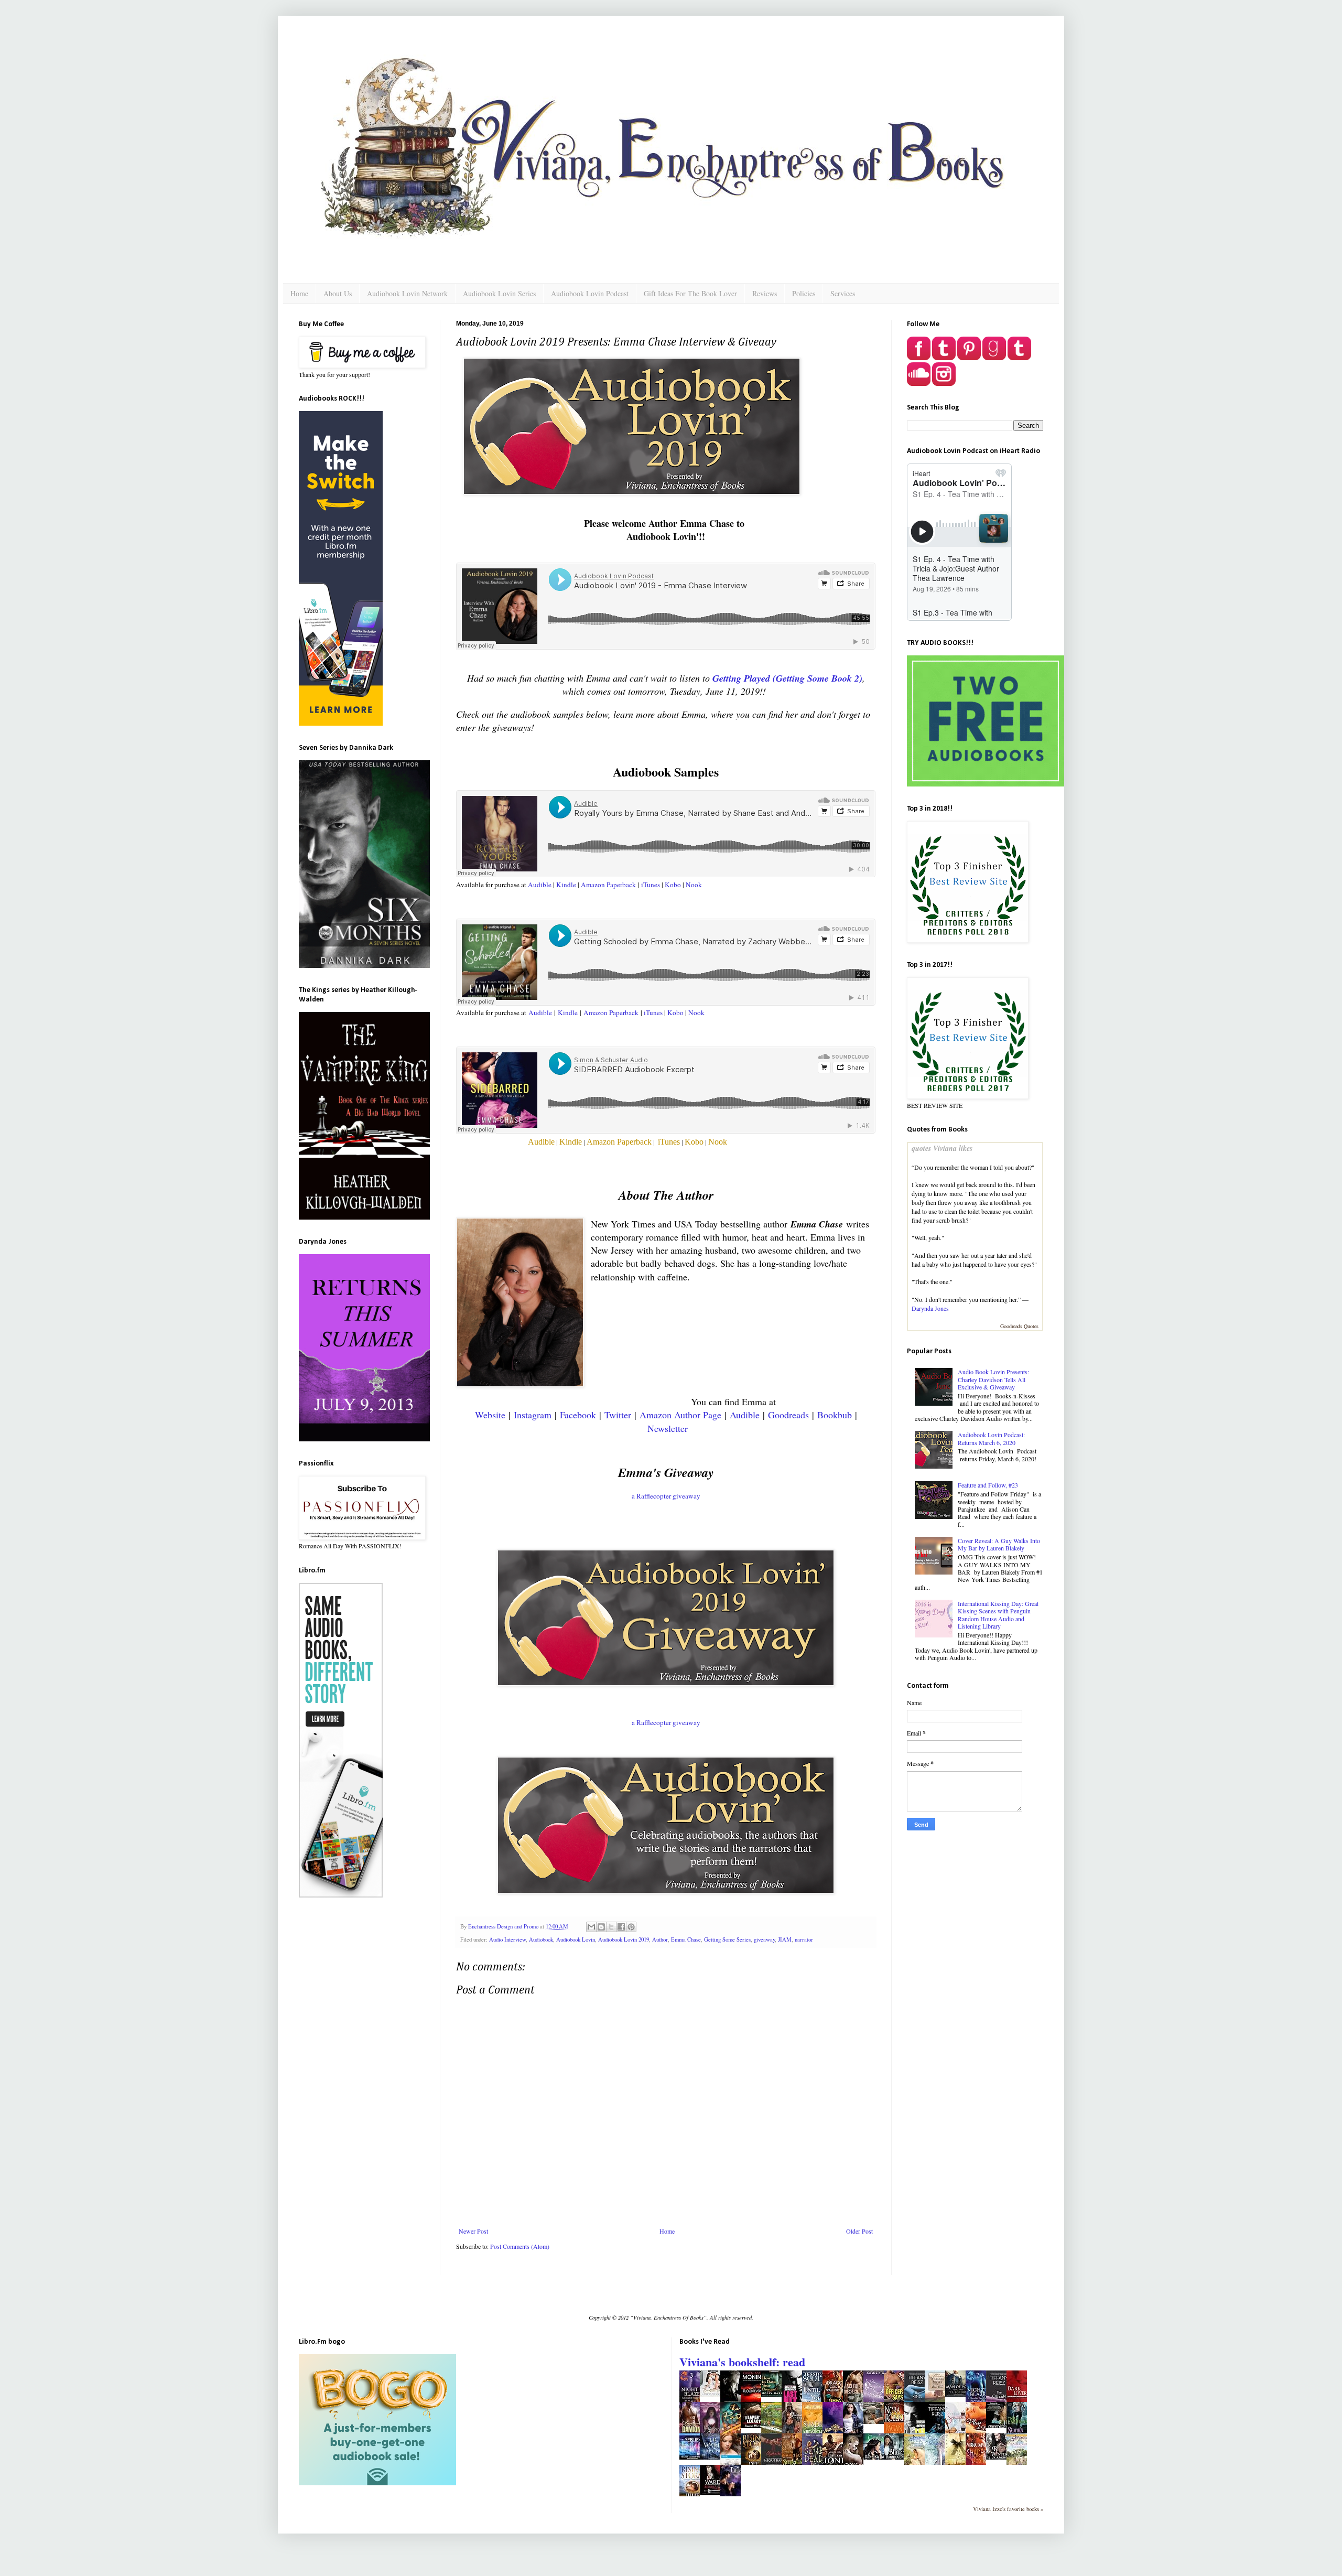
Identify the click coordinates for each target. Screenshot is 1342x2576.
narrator (804, 1939)
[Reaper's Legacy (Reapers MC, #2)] (754, 2426)
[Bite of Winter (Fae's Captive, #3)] (999, 2457)
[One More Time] (713, 2394)
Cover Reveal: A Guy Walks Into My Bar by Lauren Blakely (999, 1544)
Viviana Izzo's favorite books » (1008, 2509)
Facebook (578, 1415)
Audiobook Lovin (576, 1939)
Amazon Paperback (608, 885)
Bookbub (835, 1415)
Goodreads (788, 1415)
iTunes (650, 885)
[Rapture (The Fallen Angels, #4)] (713, 2457)
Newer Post (473, 2231)
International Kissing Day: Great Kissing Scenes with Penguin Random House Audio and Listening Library (998, 1615)
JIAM (785, 1939)
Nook (695, 885)
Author (660, 1939)
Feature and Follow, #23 (988, 1485)
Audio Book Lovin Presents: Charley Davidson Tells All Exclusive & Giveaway (993, 1379)
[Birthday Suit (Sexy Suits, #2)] (999, 2426)
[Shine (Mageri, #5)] (897, 2457)
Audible (540, 885)
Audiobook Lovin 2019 (624, 1939)
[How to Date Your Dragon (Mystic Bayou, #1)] (774, 2394)
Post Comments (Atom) (520, 2246)
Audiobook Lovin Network (407, 293)
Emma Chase (686, 1939)
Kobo (673, 885)
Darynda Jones (930, 1308)
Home (299, 293)
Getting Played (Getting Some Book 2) (787, 678)
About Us (338, 293)
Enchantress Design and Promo (504, 1926)
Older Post (859, 2231)
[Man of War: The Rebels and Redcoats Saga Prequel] (958, 2394)
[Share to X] (611, 1927)
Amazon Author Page (680, 1415)
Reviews (765, 293)
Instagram (533, 1415)
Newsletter (668, 1428)
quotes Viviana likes (942, 1148)
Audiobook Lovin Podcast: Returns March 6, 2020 (991, 1438)
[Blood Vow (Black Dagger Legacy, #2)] (713, 2493)
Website (490, 1415)
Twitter (618, 1415)
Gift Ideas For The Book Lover (690, 293)
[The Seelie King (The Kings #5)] (692, 2457)
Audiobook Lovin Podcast (590, 293)
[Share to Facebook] (621, 1927)
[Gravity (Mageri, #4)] (876, 2457)
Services (843, 293)
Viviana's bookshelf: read (742, 2362)
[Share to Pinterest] (631, 1927)
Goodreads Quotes (1019, 1326)
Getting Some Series (727, 1939)
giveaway (764, 1939)
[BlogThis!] (601, 1927)
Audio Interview (507, 1939)
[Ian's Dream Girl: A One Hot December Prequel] (876, 2421)
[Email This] (591, 1927)
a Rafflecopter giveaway (666, 1496)
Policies (804, 293)
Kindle (566, 885)
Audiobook (541, 1939)
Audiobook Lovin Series (499, 293)
